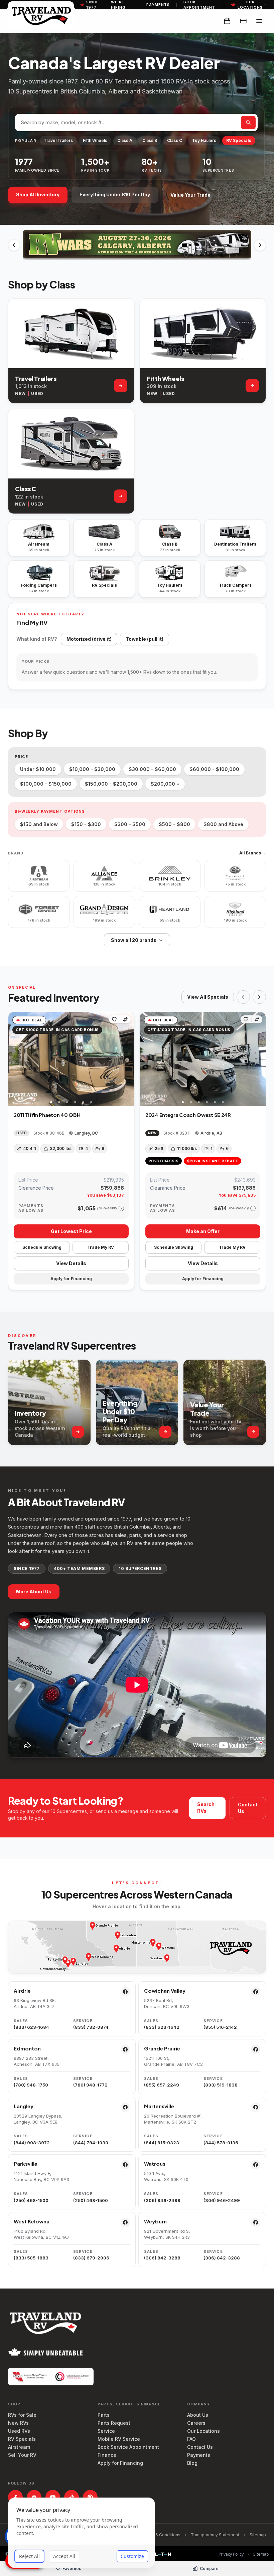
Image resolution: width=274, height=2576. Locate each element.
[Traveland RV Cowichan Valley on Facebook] (256, 1992)
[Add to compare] (125, 1019)
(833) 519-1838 (221, 2085)
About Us (198, 2415)
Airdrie (22, 1991)
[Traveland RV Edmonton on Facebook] (125, 2049)
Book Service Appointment (128, 2447)
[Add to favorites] (114, 1019)
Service (106, 2431)
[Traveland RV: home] (41, 15)
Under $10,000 (38, 769)
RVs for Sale (22, 2415)
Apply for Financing (120, 2463)
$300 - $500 (130, 824)
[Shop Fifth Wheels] (252, 386)
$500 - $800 (174, 824)
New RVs (18, 2423)
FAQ (191, 2439)
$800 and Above (223, 824)
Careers (196, 2423)
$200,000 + (165, 784)
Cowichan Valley (165, 1991)
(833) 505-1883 (31, 2258)
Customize (132, 2556)
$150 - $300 (86, 824)
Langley (24, 2106)
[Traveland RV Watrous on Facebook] (256, 2165)
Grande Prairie (162, 2048)
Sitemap (258, 2535)
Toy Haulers (204, 140)
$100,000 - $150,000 (46, 784)
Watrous (155, 2163)
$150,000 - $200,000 (111, 784)
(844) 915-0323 (162, 2143)
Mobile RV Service (119, 2439)
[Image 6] (91, 1102)
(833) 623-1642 (162, 2027)
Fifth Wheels (95, 140)
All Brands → (253, 853)
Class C (175, 140)
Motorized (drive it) (89, 639)
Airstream (19, 2447)
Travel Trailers (58, 140)
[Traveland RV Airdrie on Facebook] (125, 1992)
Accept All (64, 2556)
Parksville (26, 2163)
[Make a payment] (243, 21)
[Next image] (129, 1059)
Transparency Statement (215, 2535)
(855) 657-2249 (162, 2085)
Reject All (29, 2556)
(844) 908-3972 (32, 2143)
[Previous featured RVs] (243, 997)
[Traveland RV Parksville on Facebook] (125, 2165)
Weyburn (155, 2221)
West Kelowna (32, 2221)
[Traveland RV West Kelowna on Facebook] (125, 2222)
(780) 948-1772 (90, 2085)
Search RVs (206, 1808)
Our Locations (203, 2431)
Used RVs (19, 2431)
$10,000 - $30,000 (92, 769)
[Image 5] (83, 1102)
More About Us (34, 1592)
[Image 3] (67, 1102)
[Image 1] (51, 1102)
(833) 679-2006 (91, 2258)
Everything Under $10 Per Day (115, 194)
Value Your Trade (190, 195)
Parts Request (114, 2423)
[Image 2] (59, 1102)
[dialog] (82, 2533)
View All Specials (208, 997)
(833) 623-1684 (31, 2027)
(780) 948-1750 (31, 2085)
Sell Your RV (22, 2455)
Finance (107, 2455)
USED (37, 393)
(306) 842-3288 (162, 2258)
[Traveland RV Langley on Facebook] (125, 2107)
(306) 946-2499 (162, 2200)
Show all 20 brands (134, 940)
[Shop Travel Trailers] (121, 386)
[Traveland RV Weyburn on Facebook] (256, 2222)
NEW (20, 393)
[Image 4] (75, 1102)
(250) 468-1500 (31, 2200)
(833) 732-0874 (91, 2027)
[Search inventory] (248, 123)
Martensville (159, 2106)
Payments (158, 5)
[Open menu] (259, 21)
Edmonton (27, 2048)
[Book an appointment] (227, 21)
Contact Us (248, 1808)
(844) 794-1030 (91, 2143)
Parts (104, 2415)
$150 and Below (39, 824)
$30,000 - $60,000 (152, 769)
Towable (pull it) (145, 639)
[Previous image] (14, 1059)
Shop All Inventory (38, 194)
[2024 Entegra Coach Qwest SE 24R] (203, 1059)
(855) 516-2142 (220, 2027)
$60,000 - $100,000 (214, 769)
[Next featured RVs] (259, 997)
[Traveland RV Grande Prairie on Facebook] (256, 2049)
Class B (150, 140)
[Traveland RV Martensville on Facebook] (256, 2107)
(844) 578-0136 (221, 2143)
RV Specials (239, 140)
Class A (125, 140)
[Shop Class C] (121, 496)
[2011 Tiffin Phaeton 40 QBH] (71, 1059)
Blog (192, 2463)
